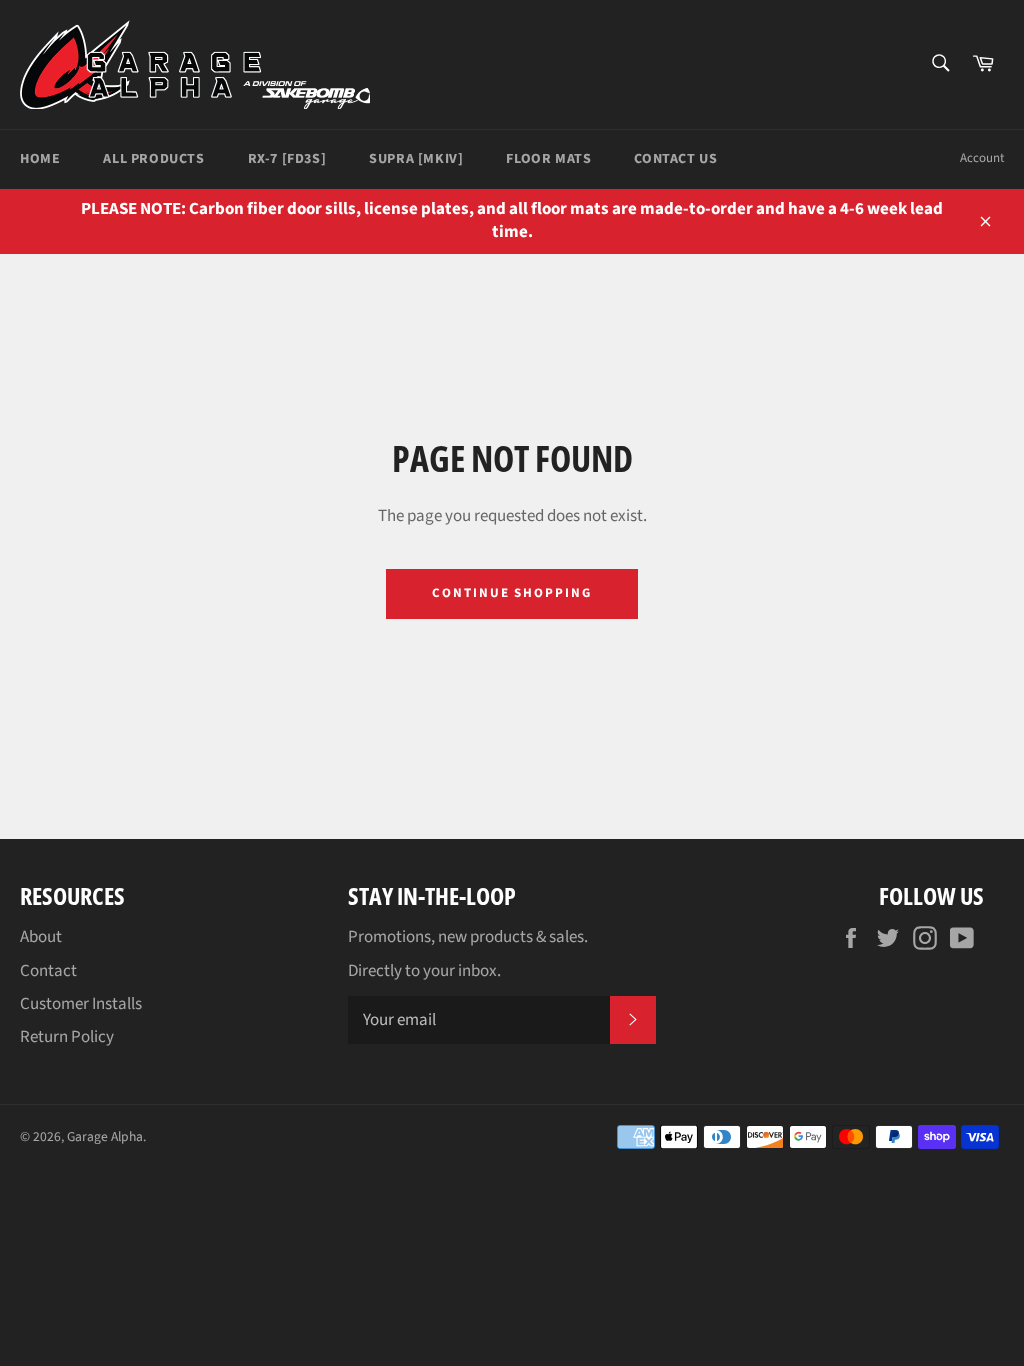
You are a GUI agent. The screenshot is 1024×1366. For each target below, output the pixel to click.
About (41, 937)
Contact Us (675, 159)
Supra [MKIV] (416, 159)
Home (40, 159)
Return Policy (67, 1037)
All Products (153, 159)
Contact (48, 971)
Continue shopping (512, 593)
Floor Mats (548, 159)
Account (982, 158)
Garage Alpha (105, 1136)
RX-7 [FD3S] (287, 159)
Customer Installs (81, 1004)
